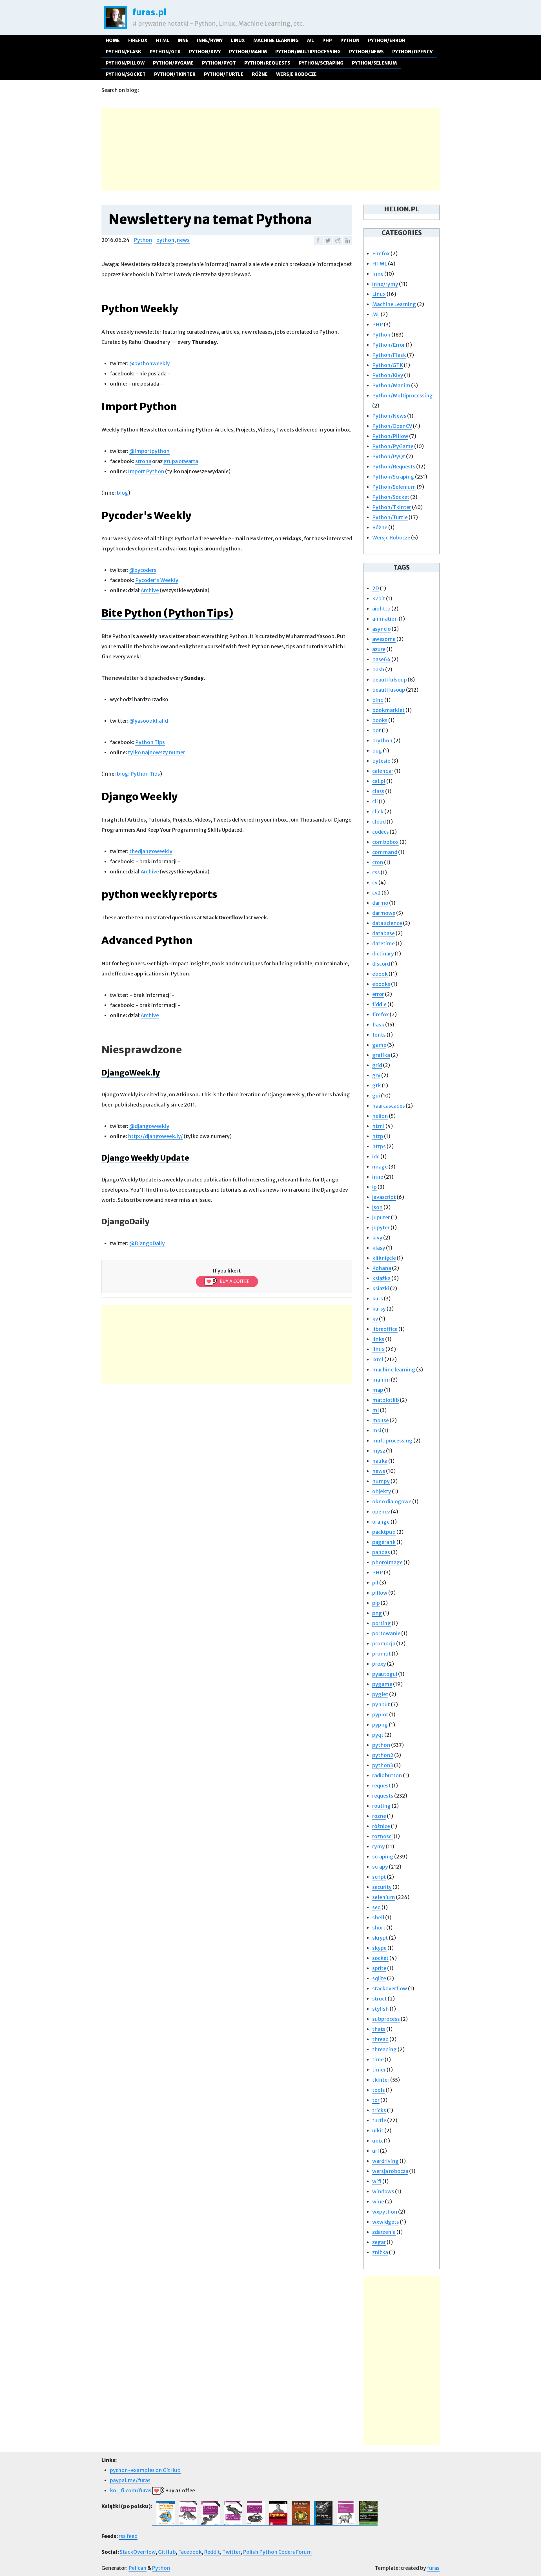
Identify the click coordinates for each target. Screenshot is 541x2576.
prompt (382, 1654)
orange (381, 1522)
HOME (113, 40)
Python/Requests (267, 63)
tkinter (381, 2080)
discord (381, 964)
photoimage (387, 1562)
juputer (381, 1217)
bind (378, 700)
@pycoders (143, 570)
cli (375, 801)
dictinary (383, 954)
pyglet (380, 1694)
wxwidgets (386, 2222)
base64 (381, 659)
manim (381, 1380)
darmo (380, 903)
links (378, 1339)
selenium (384, 1897)
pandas (381, 1552)
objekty (382, 1491)
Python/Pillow (125, 63)
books (380, 720)
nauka (380, 1461)
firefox (381, 1014)
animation (385, 619)
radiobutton (387, 1775)
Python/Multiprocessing (308, 52)
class (378, 791)
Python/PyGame (173, 63)
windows (383, 2191)
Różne (260, 74)
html (378, 1126)
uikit (378, 2131)
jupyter (381, 1228)
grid (377, 1065)
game (379, 1045)
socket (380, 1958)
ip (374, 1187)
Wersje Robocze (296, 74)
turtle (379, 2120)
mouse (381, 1420)
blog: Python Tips (138, 774)
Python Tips (150, 742)
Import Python (139, 407)
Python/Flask (123, 52)
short (379, 1928)
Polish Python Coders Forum (277, 2552)
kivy (377, 1238)
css (376, 872)
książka (381, 1278)
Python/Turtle (224, 74)
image (380, 1167)
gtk (377, 1085)
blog (122, 493)
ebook (380, 974)
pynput (381, 1704)
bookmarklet (388, 710)
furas (433, 2568)
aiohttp (381, 609)
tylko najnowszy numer (157, 752)
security (382, 1887)
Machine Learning (276, 40)
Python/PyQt (219, 63)
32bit (379, 598)
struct (380, 1999)
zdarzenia (384, 2232)
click (378, 812)
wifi (377, 2181)
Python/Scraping (321, 63)
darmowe (384, 913)
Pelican (138, 2568)
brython (382, 741)
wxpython (385, 2212)
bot (377, 730)
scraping (383, 1857)
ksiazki (381, 1288)
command (385, 852)
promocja (384, 1644)
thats (379, 2029)
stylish (381, 2009)
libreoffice (385, 1329)
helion (380, 1116)
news (183, 240)
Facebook (190, 2552)
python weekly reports (159, 894)
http (378, 1136)
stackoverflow (390, 1989)
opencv (381, 1512)
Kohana (382, 1268)
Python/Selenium (374, 63)
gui (376, 1096)
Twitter (231, 2552)
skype (379, 1948)
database (383, 933)
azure (379, 649)
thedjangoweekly (151, 851)
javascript (384, 1197)
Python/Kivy (205, 52)
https (379, 1146)
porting (382, 1623)
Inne (183, 40)
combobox (385, 842)
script (379, 1877)
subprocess (386, 2019)
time (378, 2060)
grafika (381, 1055)
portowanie (386, 1633)
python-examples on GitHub (145, 2470)
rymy (379, 1846)
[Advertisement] (270, 148)
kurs (378, 1299)
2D (376, 588)
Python (350, 40)
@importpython (149, 451)
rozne (379, 1816)
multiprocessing (392, 1441)
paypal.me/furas (130, 2480)
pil (375, 1583)
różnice (381, 1826)
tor (376, 2100)
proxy (379, 1664)
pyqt (378, 1735)
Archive (150, 590)
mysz (379, 1451)
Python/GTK (165, 52)
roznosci (383, 1836)
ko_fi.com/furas (131, 2490)
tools (379, 2090)
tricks (379, 2110)
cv (375, 883)
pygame (382, 1684)
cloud (379, 822)
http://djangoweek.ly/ (155, 1136)
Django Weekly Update (145, 1158)
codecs (381, 832)
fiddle (379, 1004)
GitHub (167, 2552)
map (378, 1390)
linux (378, 1349)
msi (377, 1430)
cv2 (376, 893)
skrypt (380, 1938)
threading (384, 2049)
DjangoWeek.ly (131, 1073)
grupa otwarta (181, 461)
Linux (238, 40)
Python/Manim (248, 52)
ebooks (381, 984)
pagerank (384, 1542)
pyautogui (385, 1674)
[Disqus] (227, 1464)
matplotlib (386, 1400)
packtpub (384, 1532)
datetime (383, 943)
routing (382, 1806)
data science (387, 923)
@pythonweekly (150, 363)
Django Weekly (139, 797)
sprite (379, 1968)
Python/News (366, 52)
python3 (383, 1765)
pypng (380, 1725)
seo (376, 1907)
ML (311, 40)
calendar (383, 771)
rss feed (128, 2536)
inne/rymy (210, 40)
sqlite (379, 1978)
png (377, 1613)
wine (378, 2202)
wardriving (385, 2161)
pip (376, 1603)
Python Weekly (140, 309)
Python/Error (387, 40)
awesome (384, 639)
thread (380, 2039)
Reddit (212, 2552)
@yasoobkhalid (149, 721)
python (165, 240)
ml (376, 1410)
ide (376, 1157)
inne (378, 1177)
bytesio (381, 761)
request (382, 1786)
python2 (383, 1755)
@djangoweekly (149, 1126)
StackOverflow (138, 2552)
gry (376, 1075)
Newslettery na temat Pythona (210, 219)
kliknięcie (384, 1258)
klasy (379, 1248)
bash (378, 670)
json (377, 1207)
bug (377, 751)
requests (383, 1796)
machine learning (394, 1370)
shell (378, 1917)
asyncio (382, 629)
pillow (380, 1593)
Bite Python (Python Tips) (167, 613)
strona (143, 461)
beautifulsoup (390, 680)
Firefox (138, 40)
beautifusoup (389, 690)
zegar (379, 2242)
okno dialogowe (392, 1501)
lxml (378, 1359)
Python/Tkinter (175, 74)
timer (379, 2070)
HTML (162, 40)
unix (378, 2141)
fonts (379, 1035)
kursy (379, 1309)
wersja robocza (390, 2171)
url (376, 2151)
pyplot (380, 1715)
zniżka (380, 2252)
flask (378, 1025)
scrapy (380, 1867)
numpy (381, 1481)
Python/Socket (126, 74)
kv (375, 1319)
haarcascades (389, 1106)
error (378, 994)
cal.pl (379, 781)
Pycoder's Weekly (146, 516)
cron (378, 862)
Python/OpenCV (413, 52)
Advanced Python (147, 940)
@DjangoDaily (147, 1243)
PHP (327, 40)
